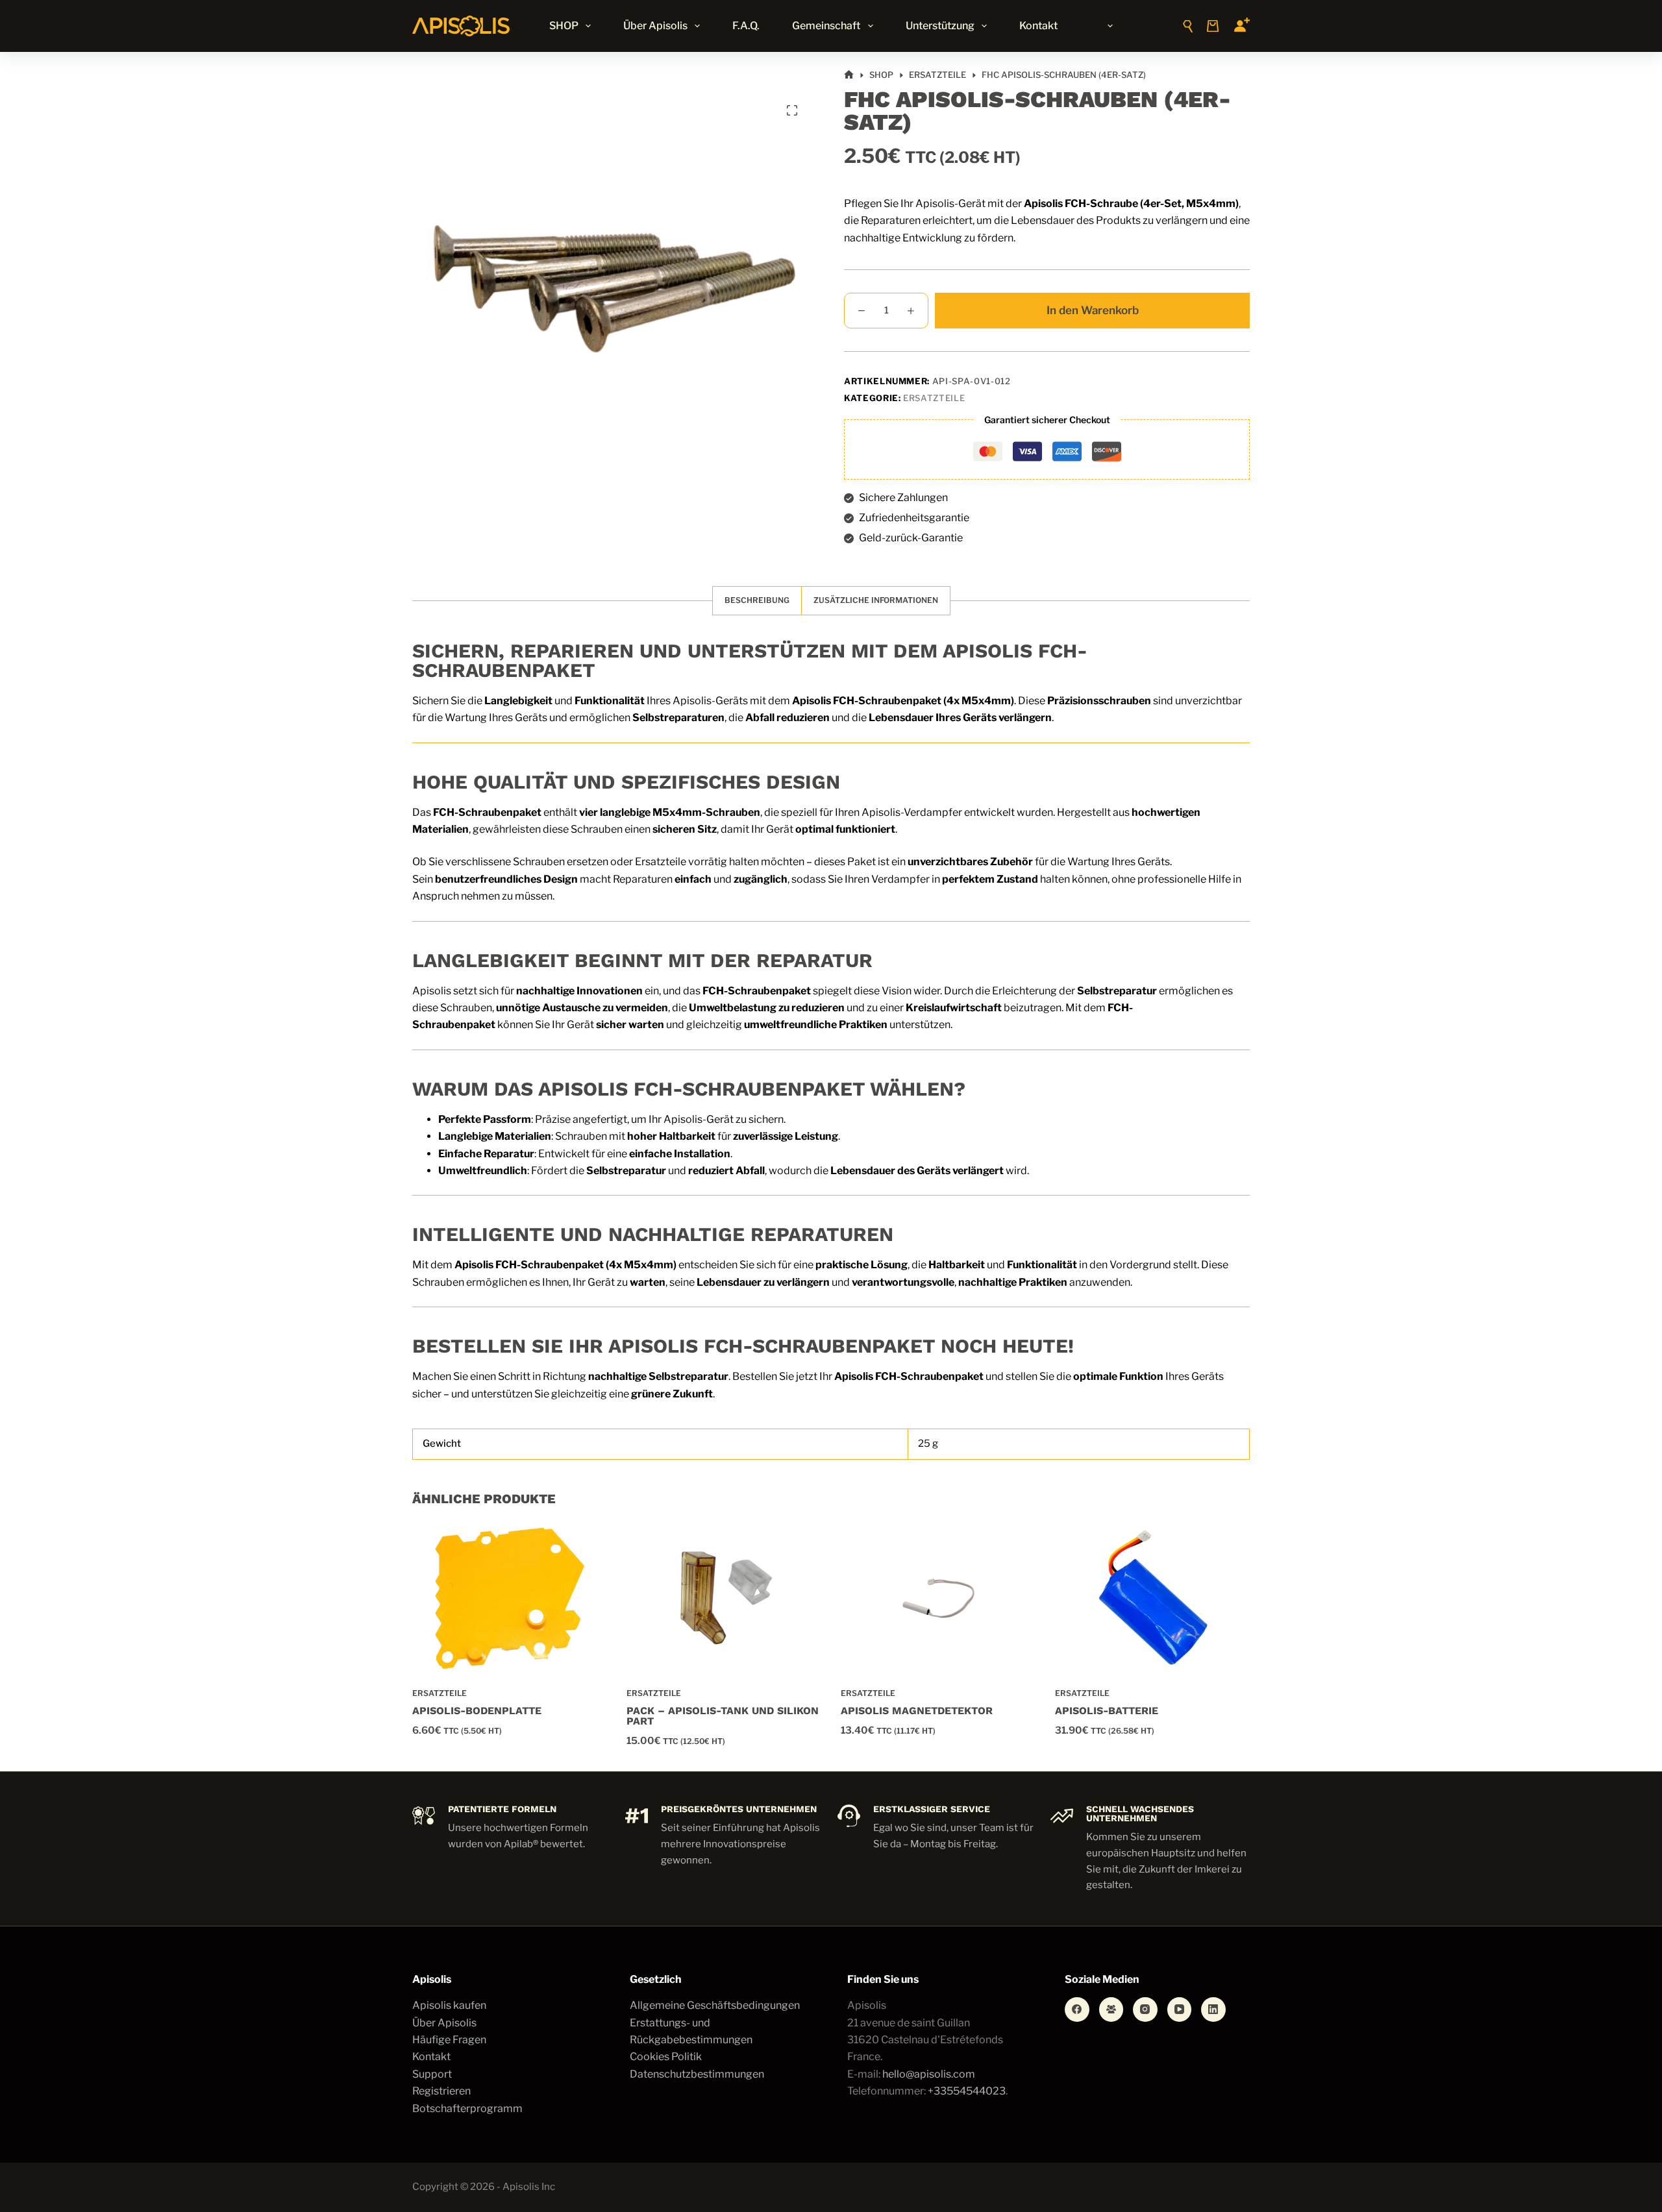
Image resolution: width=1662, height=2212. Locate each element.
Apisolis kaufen (449, 2005)
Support (432, 2074)
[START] (849, 75)
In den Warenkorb (1093, 310)
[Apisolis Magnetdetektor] (938, 1598)
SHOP (564, 26)
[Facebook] (1077, 2009)
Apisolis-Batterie (1107, 1711)
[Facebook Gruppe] (1111, 2009)
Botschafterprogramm (467, 2108)
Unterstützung (940, 26)
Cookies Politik (666, 2057)
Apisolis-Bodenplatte (477, 1711)
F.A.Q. (746, 26)
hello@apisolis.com (929, 2074)
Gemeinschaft (826, 26)
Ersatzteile (934, 398)
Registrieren (441, 2091)
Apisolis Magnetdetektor (917, 1711)
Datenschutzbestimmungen (697, 2074)
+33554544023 (967, 2091)
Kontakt (1038, 26)
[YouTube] (1180, 2009)
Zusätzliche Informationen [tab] (876, 600)
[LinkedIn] (1213, 2009)
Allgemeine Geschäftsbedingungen (715, 2005)
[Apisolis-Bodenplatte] (510, 1598)
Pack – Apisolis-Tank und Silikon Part (723, 1716)
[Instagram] (1145, 2009)
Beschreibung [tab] (757, 600)
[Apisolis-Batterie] (1152, 1598)
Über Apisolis (655, 26)
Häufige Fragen (449, 2040)
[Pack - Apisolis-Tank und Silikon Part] (724, 1598)
